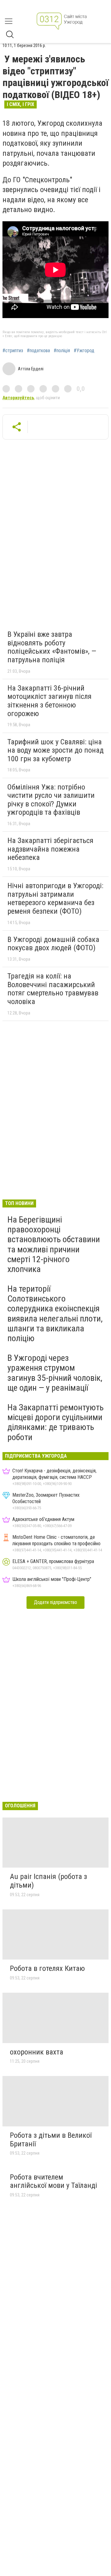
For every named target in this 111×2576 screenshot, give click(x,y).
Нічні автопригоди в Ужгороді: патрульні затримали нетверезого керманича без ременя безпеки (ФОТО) (55, 898)
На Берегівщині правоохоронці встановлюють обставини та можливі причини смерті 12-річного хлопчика (54, 1244)
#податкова (38, 351)
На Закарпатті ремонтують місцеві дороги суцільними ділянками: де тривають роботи (55, 1422)
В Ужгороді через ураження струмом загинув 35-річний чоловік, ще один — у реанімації (55, 1373)
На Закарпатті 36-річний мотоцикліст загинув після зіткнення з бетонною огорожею (49, 701)
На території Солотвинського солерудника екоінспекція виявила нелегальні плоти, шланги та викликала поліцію (55, 1314)
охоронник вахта (37, 2052)
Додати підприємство (55, 1602)
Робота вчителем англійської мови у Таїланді (53, 2181)
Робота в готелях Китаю (47, 1968)
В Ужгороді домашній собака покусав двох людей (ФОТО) (53, 944)
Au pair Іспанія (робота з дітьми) (48, 1881)
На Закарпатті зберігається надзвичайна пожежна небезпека (50, 849)
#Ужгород (84, 351)
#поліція (62, 351)
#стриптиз (13, 351)
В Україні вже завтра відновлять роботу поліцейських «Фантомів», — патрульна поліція (52, 647)
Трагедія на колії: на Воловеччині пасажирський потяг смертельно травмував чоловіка (53, 989)
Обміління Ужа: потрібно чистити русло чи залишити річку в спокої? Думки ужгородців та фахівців (51, 800)
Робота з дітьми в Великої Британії (51, 2140)
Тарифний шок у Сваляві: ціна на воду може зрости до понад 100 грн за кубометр (55, 750)
